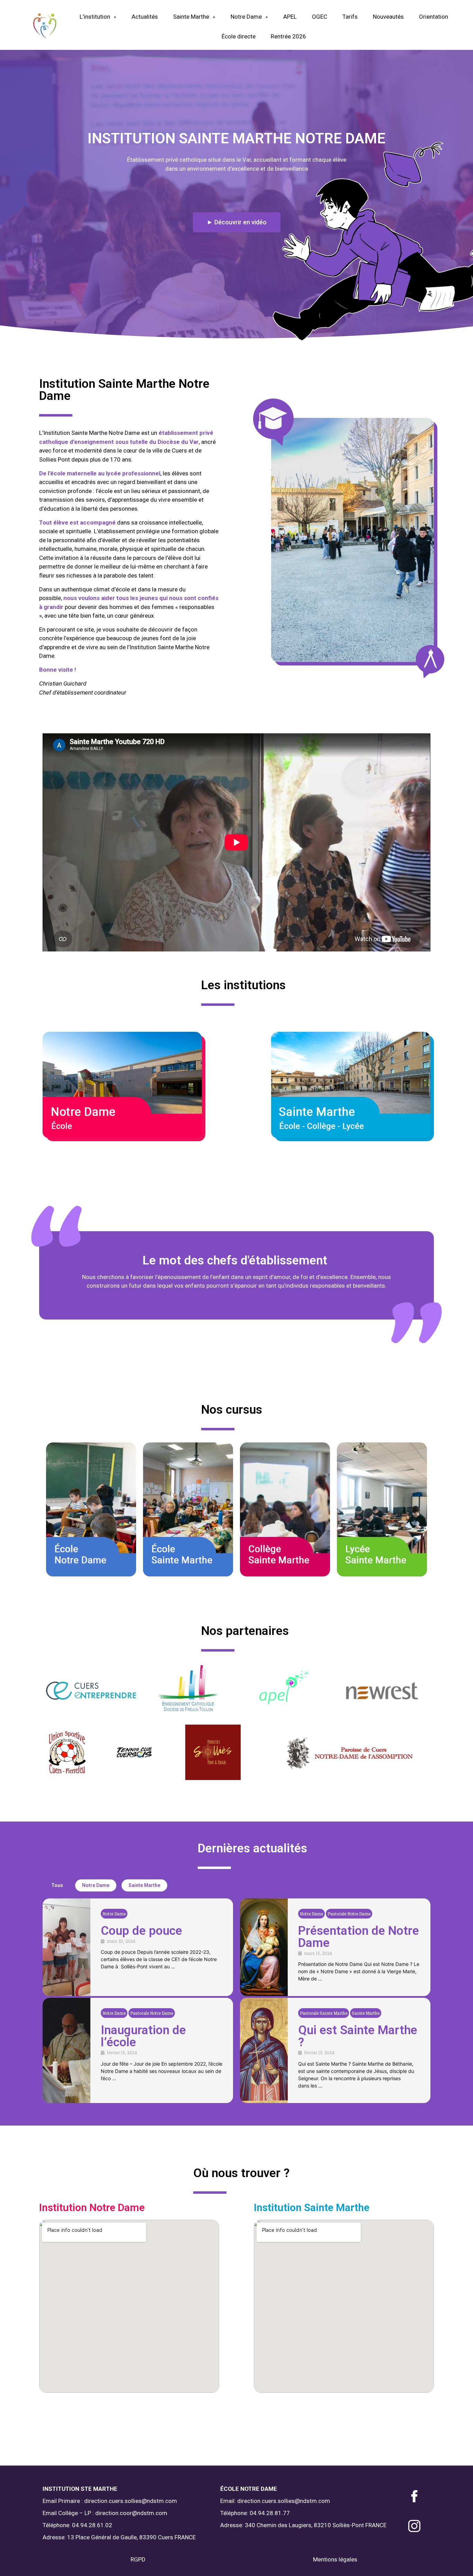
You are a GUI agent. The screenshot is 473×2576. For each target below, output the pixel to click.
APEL (290, 17)
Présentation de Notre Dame (359, 1937)
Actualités (145, 17)
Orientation (434, 17)
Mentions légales (335, 2559)
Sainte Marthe (191, 17)
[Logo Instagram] (414, 2526)
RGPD (138, 2559)
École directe (239, 36)
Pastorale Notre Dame (349, 1914)
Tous (57, 1885)
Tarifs (350, 17)
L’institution (95, 17)
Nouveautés (388, 17)
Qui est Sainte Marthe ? (358, 2036)
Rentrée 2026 (288, 36)
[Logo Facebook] (414, 2496)
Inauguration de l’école (143, 2036)
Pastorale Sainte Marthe (324, 2013)
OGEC (320, 17)
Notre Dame (246, 17)
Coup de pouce (141, 1931)
